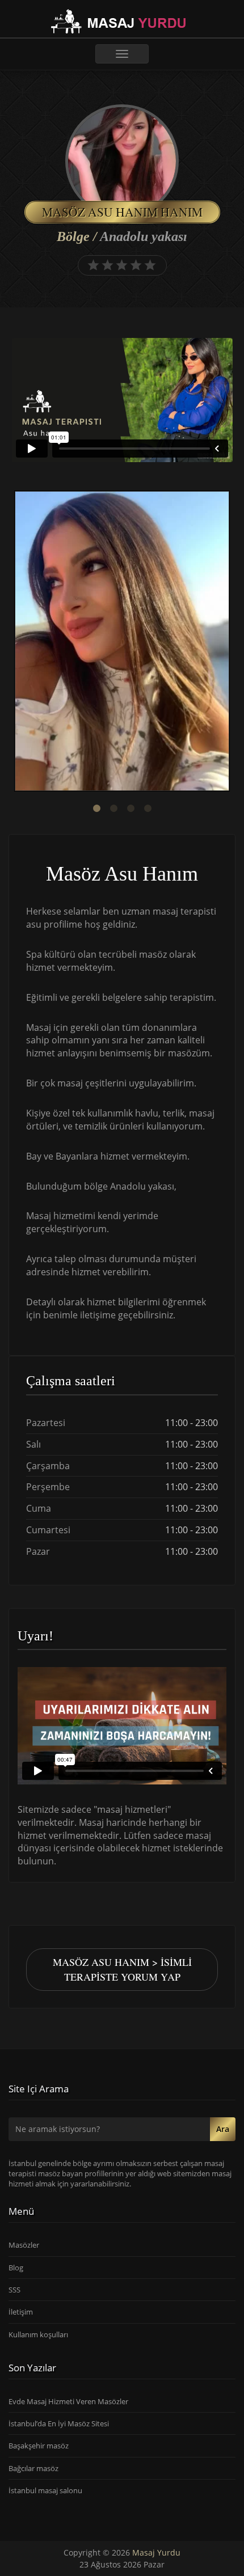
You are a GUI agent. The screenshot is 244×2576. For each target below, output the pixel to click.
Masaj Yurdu (156, 2552)
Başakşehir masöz (39, 2446)
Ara (223, 2129)
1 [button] (96, 809)
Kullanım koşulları (38, 2334)
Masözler (24, 2245)
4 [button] (148, 809)
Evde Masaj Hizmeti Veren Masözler (68, 2401)
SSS (14, 2290)
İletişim (21, 2312)
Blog (16, 2268)
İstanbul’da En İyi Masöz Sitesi (59, 2423)
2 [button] (113, 809)
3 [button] (131, 809)
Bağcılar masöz (33, 2468)
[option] (122, 642)
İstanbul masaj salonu (45, 2490)
